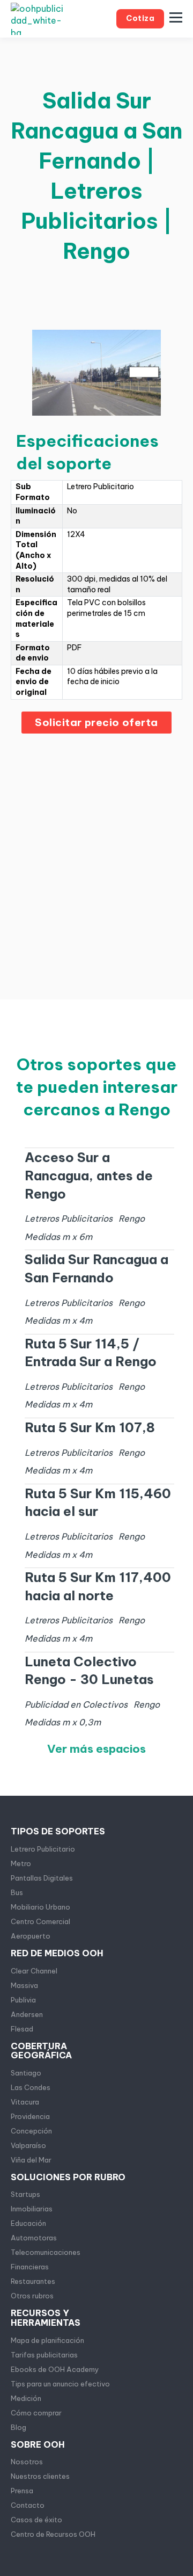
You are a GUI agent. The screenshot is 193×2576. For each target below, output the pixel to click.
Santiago (26, 2073)
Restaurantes (33, 2281)
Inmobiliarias (32, 2209)
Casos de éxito (36, 2520)
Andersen (27, 2014)
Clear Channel (34, 1971)
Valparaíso (28, 2145)
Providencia (30, 2116)
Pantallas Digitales (42, 1878)
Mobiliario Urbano (40, 1907)
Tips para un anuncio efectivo (60, 2384)
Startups (25, 2194)
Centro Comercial (40, 1921)
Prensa (22, 2491)
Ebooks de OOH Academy (55, 2369)
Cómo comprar (36, 2413)
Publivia (23, 2000)
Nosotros (27, 2462)
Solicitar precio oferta (96, 722)
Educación (28, 2223)
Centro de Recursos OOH (53, 2534)
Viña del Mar (31, 2160)
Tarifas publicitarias (44, 2355)
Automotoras (34, 2238)
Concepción (31, 2131)
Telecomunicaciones (46, 2252)
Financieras (30, 2267)
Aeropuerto (31, 1936)
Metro (21, 1863)
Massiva (24, 1985)
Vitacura (25, 2102)
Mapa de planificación (47, 2340)
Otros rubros (32, 2296)
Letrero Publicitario (43, 1849)
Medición (26, 2398)
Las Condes (31, 2087)
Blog (18, 2427)
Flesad (22, 2029)
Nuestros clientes (40, 2476)
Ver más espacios (96, 1749)
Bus (17, 1892)
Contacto (28, 2505)
